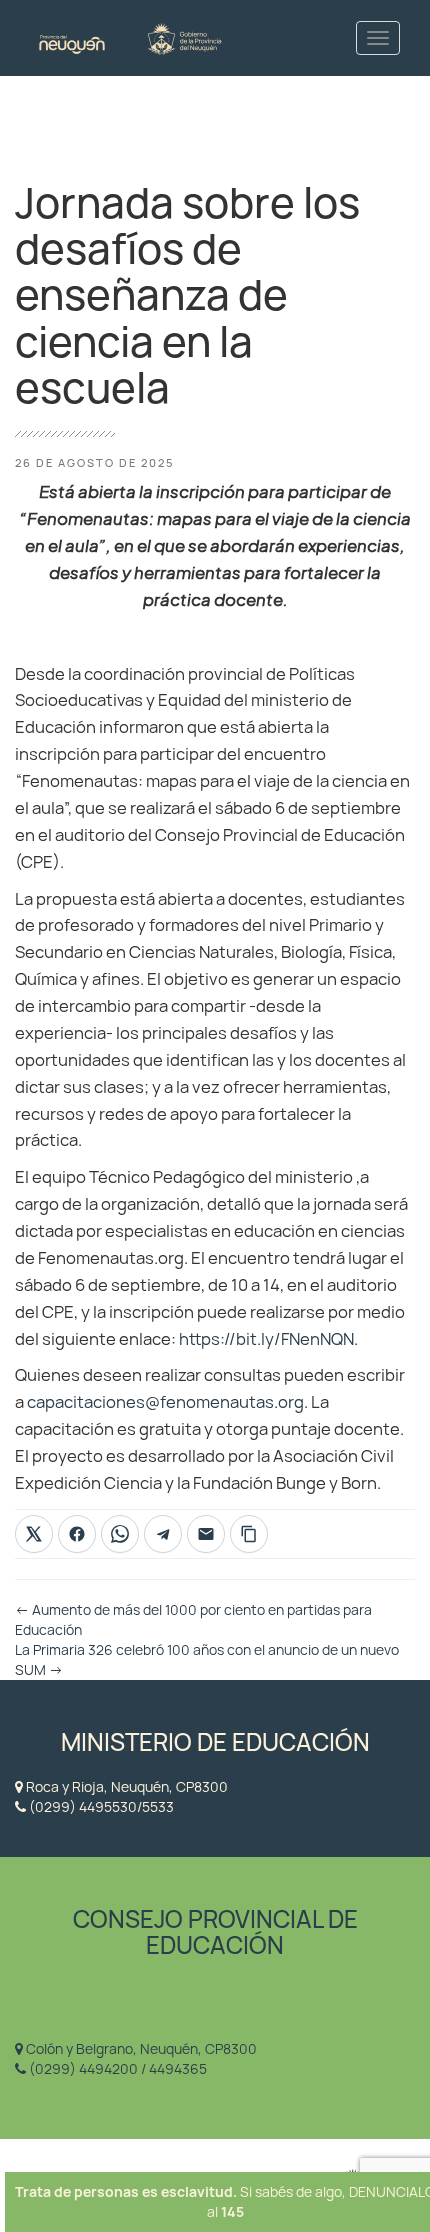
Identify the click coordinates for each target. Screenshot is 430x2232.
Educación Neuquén (130, 37)
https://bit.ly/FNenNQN (266, 1339)
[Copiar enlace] (249, 1534)
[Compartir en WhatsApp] (120, 1534)
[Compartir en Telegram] (163, 1534)
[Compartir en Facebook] (77, 1534)
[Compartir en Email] (206, 1534)
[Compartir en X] (34, 1534)
